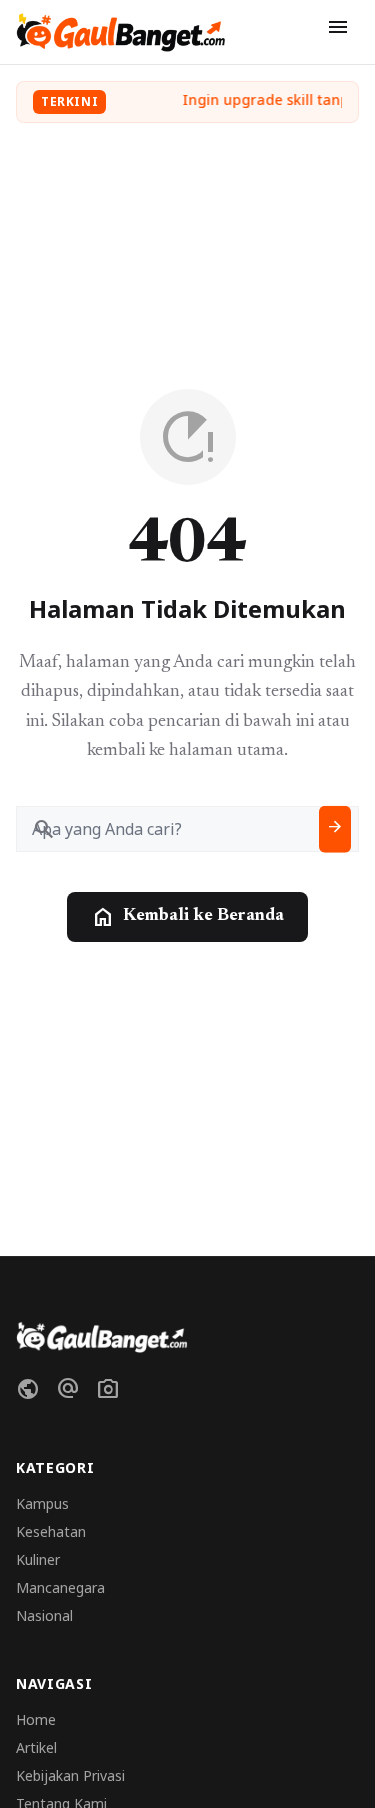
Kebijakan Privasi (70, 1775)
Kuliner (38, 1559)
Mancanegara (60, 1587)
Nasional (44, 1615)
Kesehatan (51, 1531)
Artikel (36, 1747)
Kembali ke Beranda (187, 917)
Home (36, 1719)
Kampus (42, 1503)
